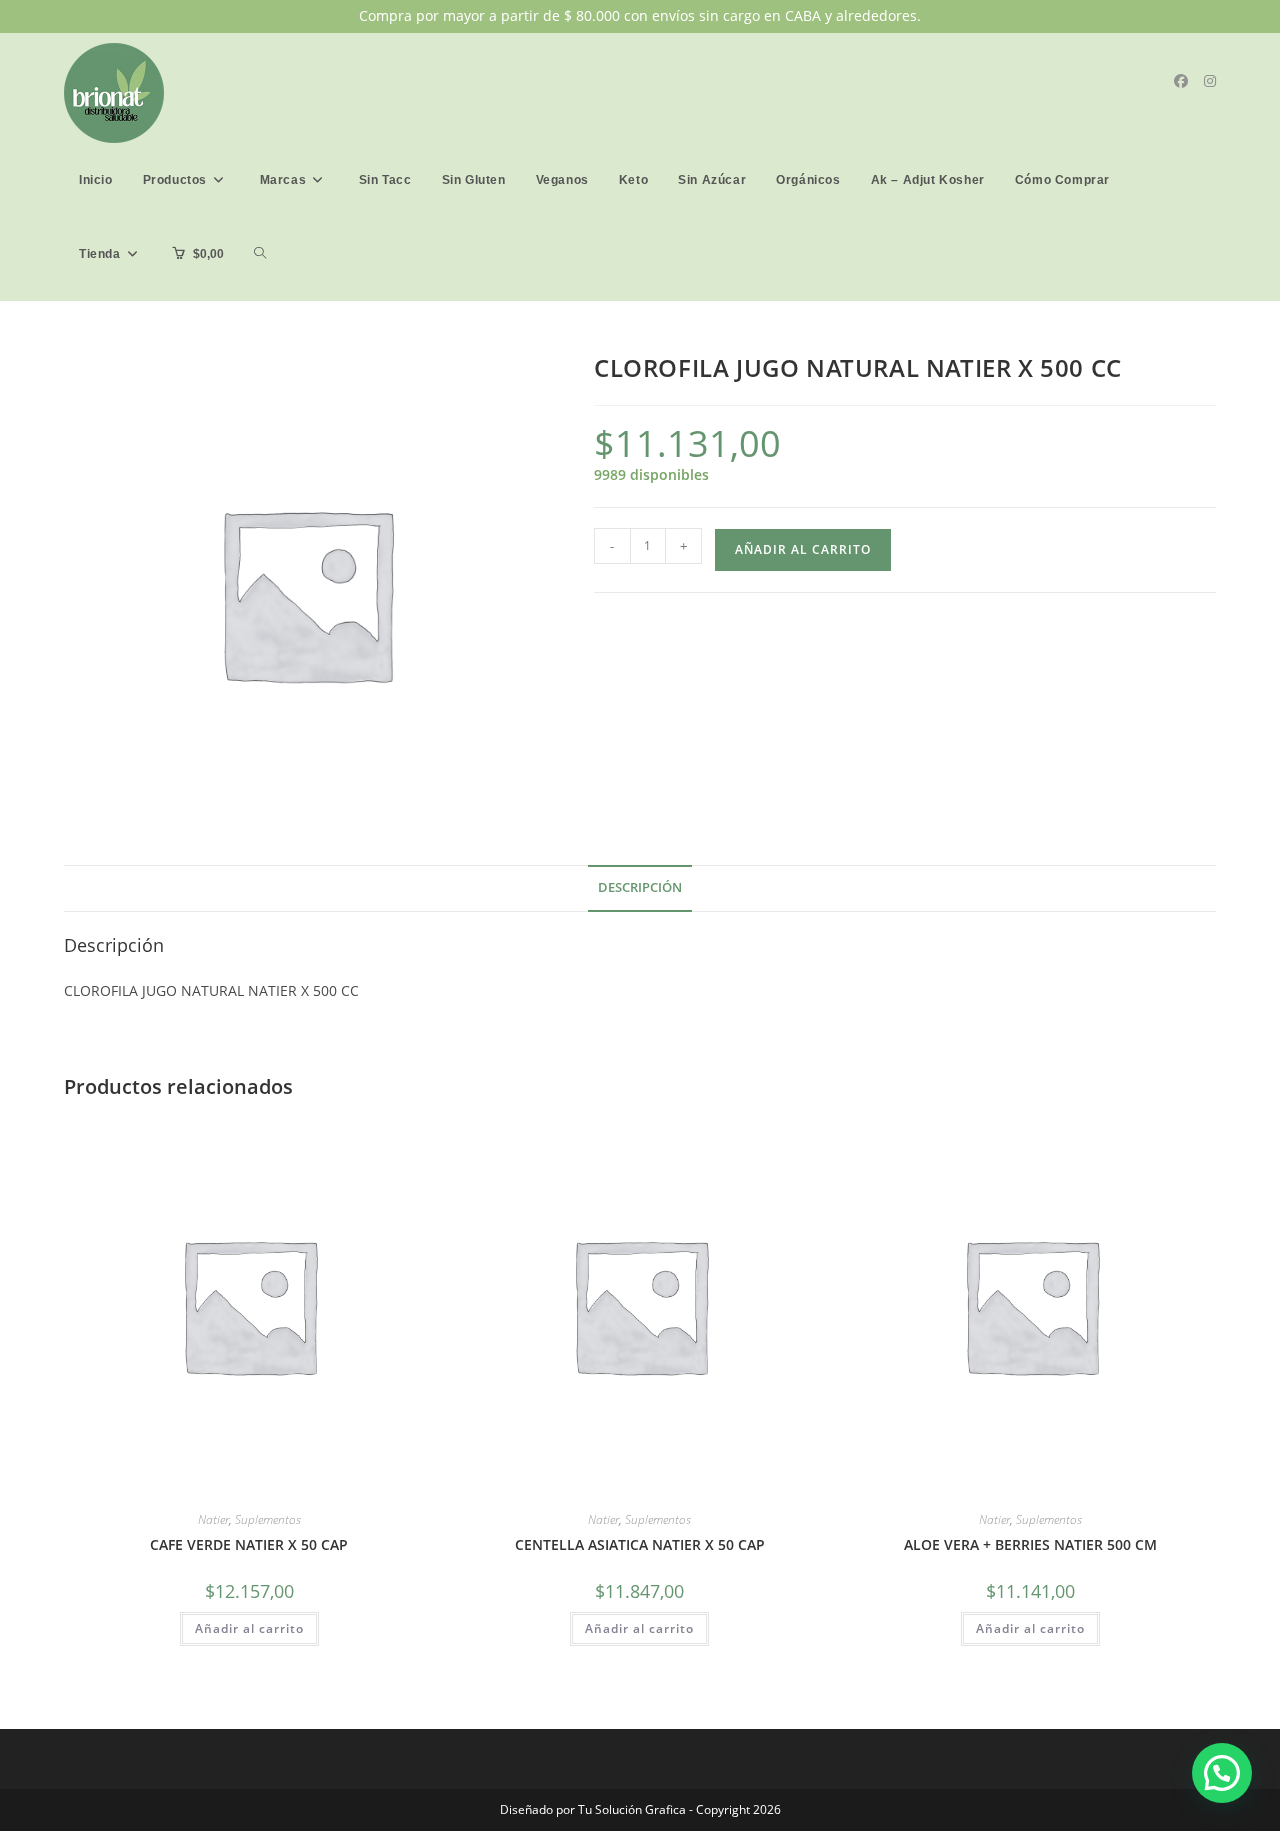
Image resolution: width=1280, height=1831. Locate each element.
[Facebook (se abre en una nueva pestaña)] (1181, 81)
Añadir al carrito (803, 549)
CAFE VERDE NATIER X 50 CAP (249, 1544)
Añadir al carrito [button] (249, 1628)
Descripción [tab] (640, 887)
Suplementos (268, 1519)
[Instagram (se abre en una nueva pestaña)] (1210, 81)
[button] (1222, 1773)
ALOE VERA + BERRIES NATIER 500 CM (1030, 1544)
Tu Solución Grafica (630, 1809)
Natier (213, 1519)
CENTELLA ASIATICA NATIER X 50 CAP (640, 1544)
